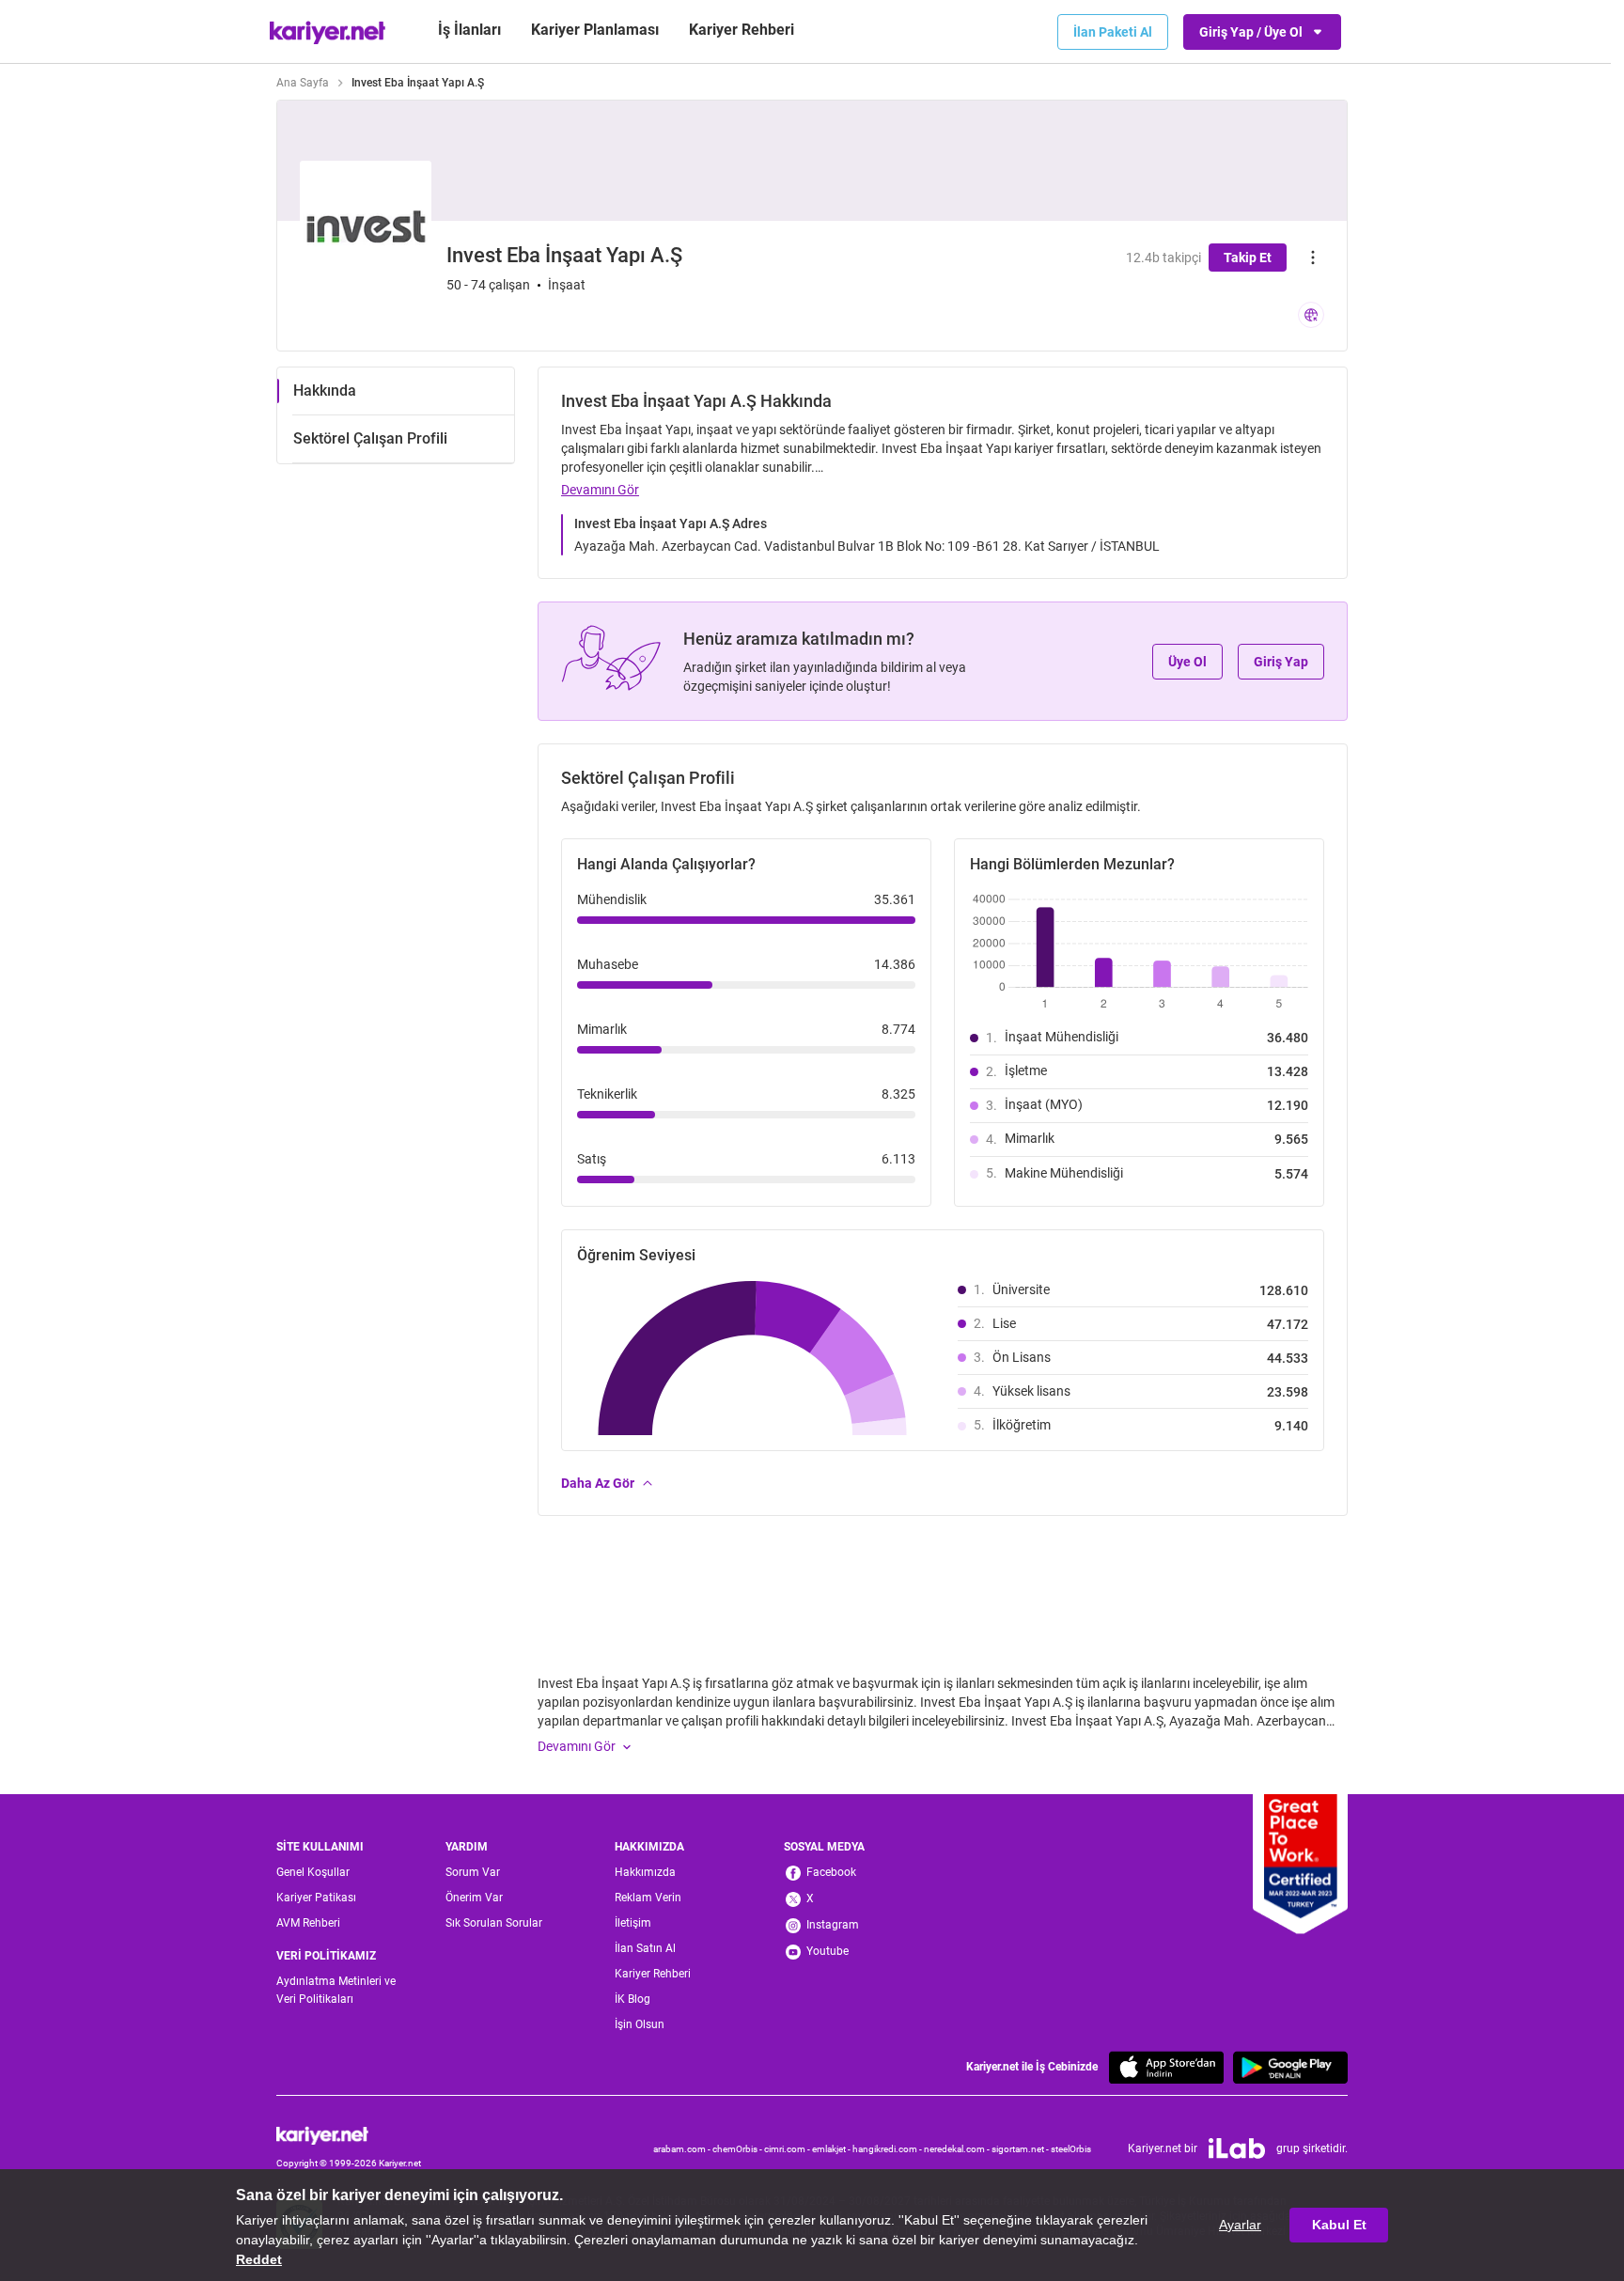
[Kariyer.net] (349, 2135)
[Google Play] (1290, 2067)
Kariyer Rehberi (653, 1974)
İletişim (633, 1923)
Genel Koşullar (313, 1872)
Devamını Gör (600, 490)
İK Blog (632, 1999)
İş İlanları (469, 30)
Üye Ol (1187, 662)
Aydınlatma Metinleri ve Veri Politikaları (336, 1990)
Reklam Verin (648, 1898)
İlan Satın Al (645, 1948)
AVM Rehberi (308, 1923)
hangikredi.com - (888, 2149)
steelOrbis (1071, 2149)
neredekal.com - (958, 2149)
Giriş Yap (1281, 662)
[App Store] (1166, 2067)
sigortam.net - (1021, 2149)
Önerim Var (474, 1898)
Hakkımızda (645, 1872)
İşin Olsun (640, 2024)
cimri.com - (788, 2149)
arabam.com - (683, 2149)
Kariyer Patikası (316, 1898)
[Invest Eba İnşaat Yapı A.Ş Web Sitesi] (1311, 315)
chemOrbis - (738, 2149)
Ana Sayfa (303, 83)
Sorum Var (473, 1872)
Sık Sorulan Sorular (494, 1923)
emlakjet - (832, 2149)
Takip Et (1248, 258)
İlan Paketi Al (1113, 32)
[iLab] (1237, 2148)
